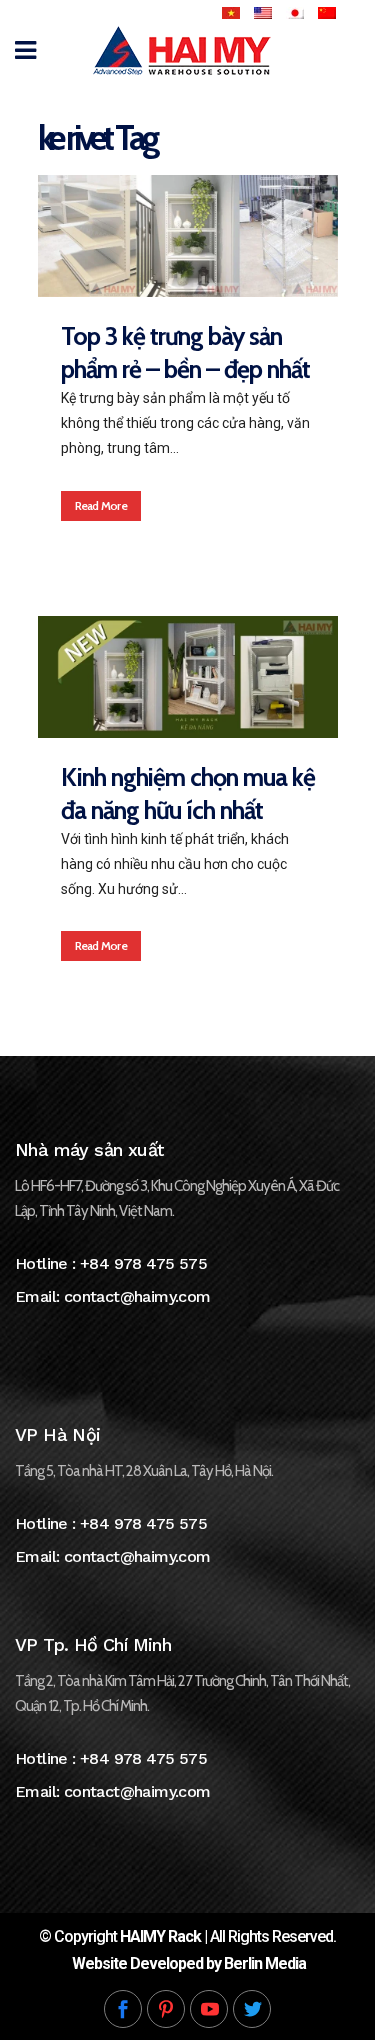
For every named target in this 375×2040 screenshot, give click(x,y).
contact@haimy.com (137, 1296)
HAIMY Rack (160, 1936)
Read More (101, 505)
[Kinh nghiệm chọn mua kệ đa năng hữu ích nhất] (188, 677)
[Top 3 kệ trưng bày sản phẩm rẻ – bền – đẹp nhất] (188, 236)
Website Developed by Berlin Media (189, 1963)
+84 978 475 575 (143, 1263)
